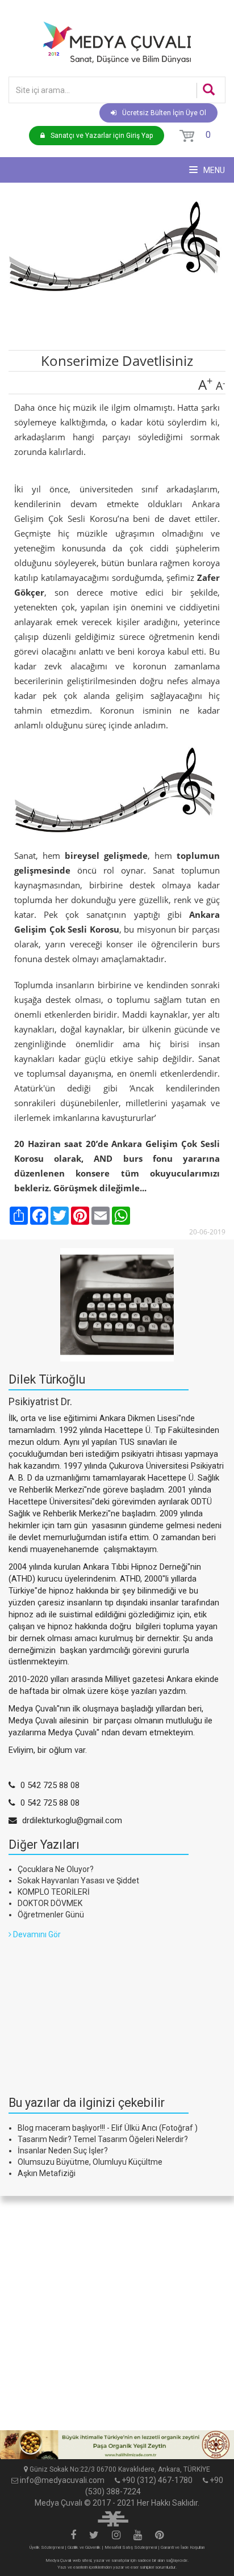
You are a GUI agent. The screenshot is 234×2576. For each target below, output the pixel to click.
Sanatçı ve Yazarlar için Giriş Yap (102, 136)
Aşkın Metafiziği (47, 2173)
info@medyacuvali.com (62, 2480)
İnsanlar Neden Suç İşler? (63, 2151)
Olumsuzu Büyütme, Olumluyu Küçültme (90, 2162)
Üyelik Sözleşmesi (47, 2547)
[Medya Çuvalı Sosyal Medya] (73, 2536)
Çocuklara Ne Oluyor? (56, 1869)
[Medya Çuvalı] (117, 42)
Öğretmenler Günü (51, 1915)
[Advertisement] (94, 2011)
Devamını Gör (36, 1934)
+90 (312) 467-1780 (157, 2480)
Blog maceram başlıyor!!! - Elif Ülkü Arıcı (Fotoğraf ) (108, 2128)
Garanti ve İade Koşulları (183, 2547)
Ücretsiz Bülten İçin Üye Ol (164, 113)
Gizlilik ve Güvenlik (84, 2547)
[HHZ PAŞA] (117, 2445)
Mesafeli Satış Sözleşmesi (131, 2547)
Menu (213, 170)
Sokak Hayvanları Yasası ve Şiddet (78, 1881)
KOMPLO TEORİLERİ (54, 1892)
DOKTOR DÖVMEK (50, 1903)
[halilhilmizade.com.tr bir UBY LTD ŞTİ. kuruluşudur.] (113, 2518)
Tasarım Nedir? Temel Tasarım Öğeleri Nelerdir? (103, 2139)
